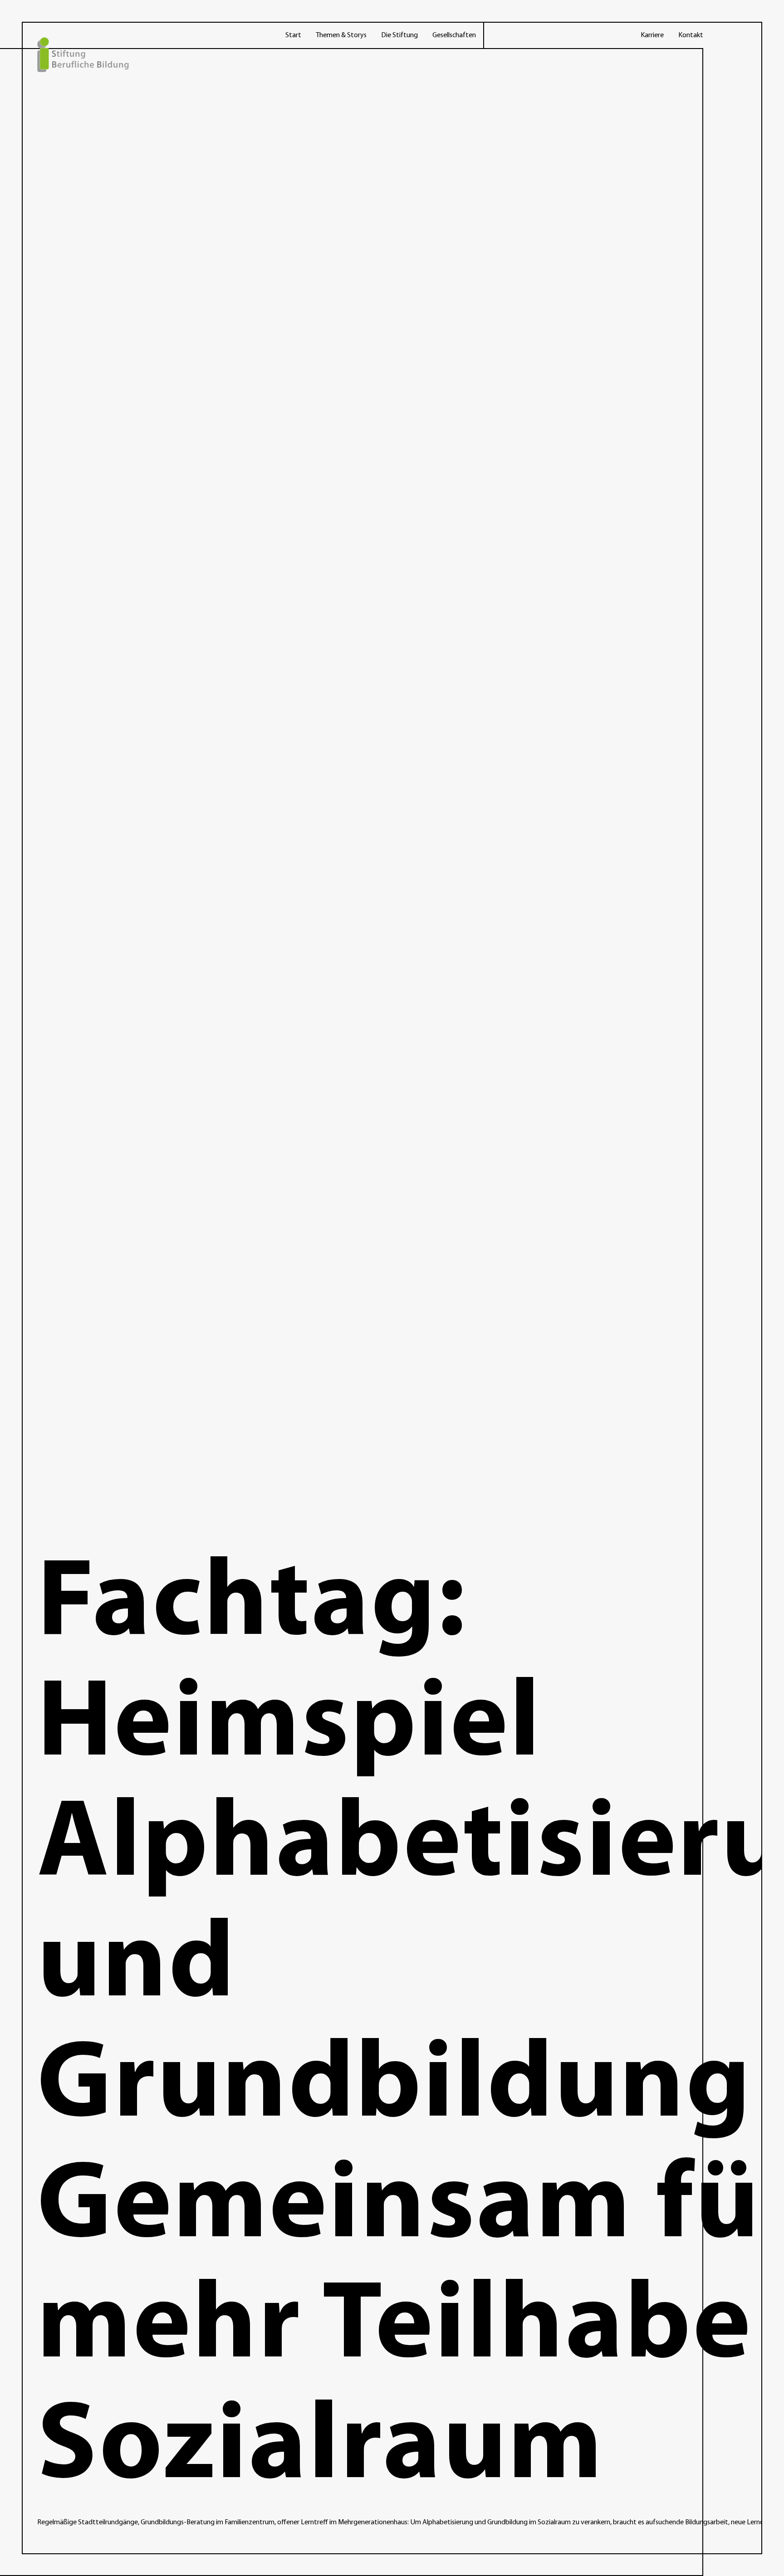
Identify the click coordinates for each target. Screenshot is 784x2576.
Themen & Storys (341, 35)
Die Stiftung (399, 35)
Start (293, 35)
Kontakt (691, 35)
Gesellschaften (454, 35)
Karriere (652, 35)
